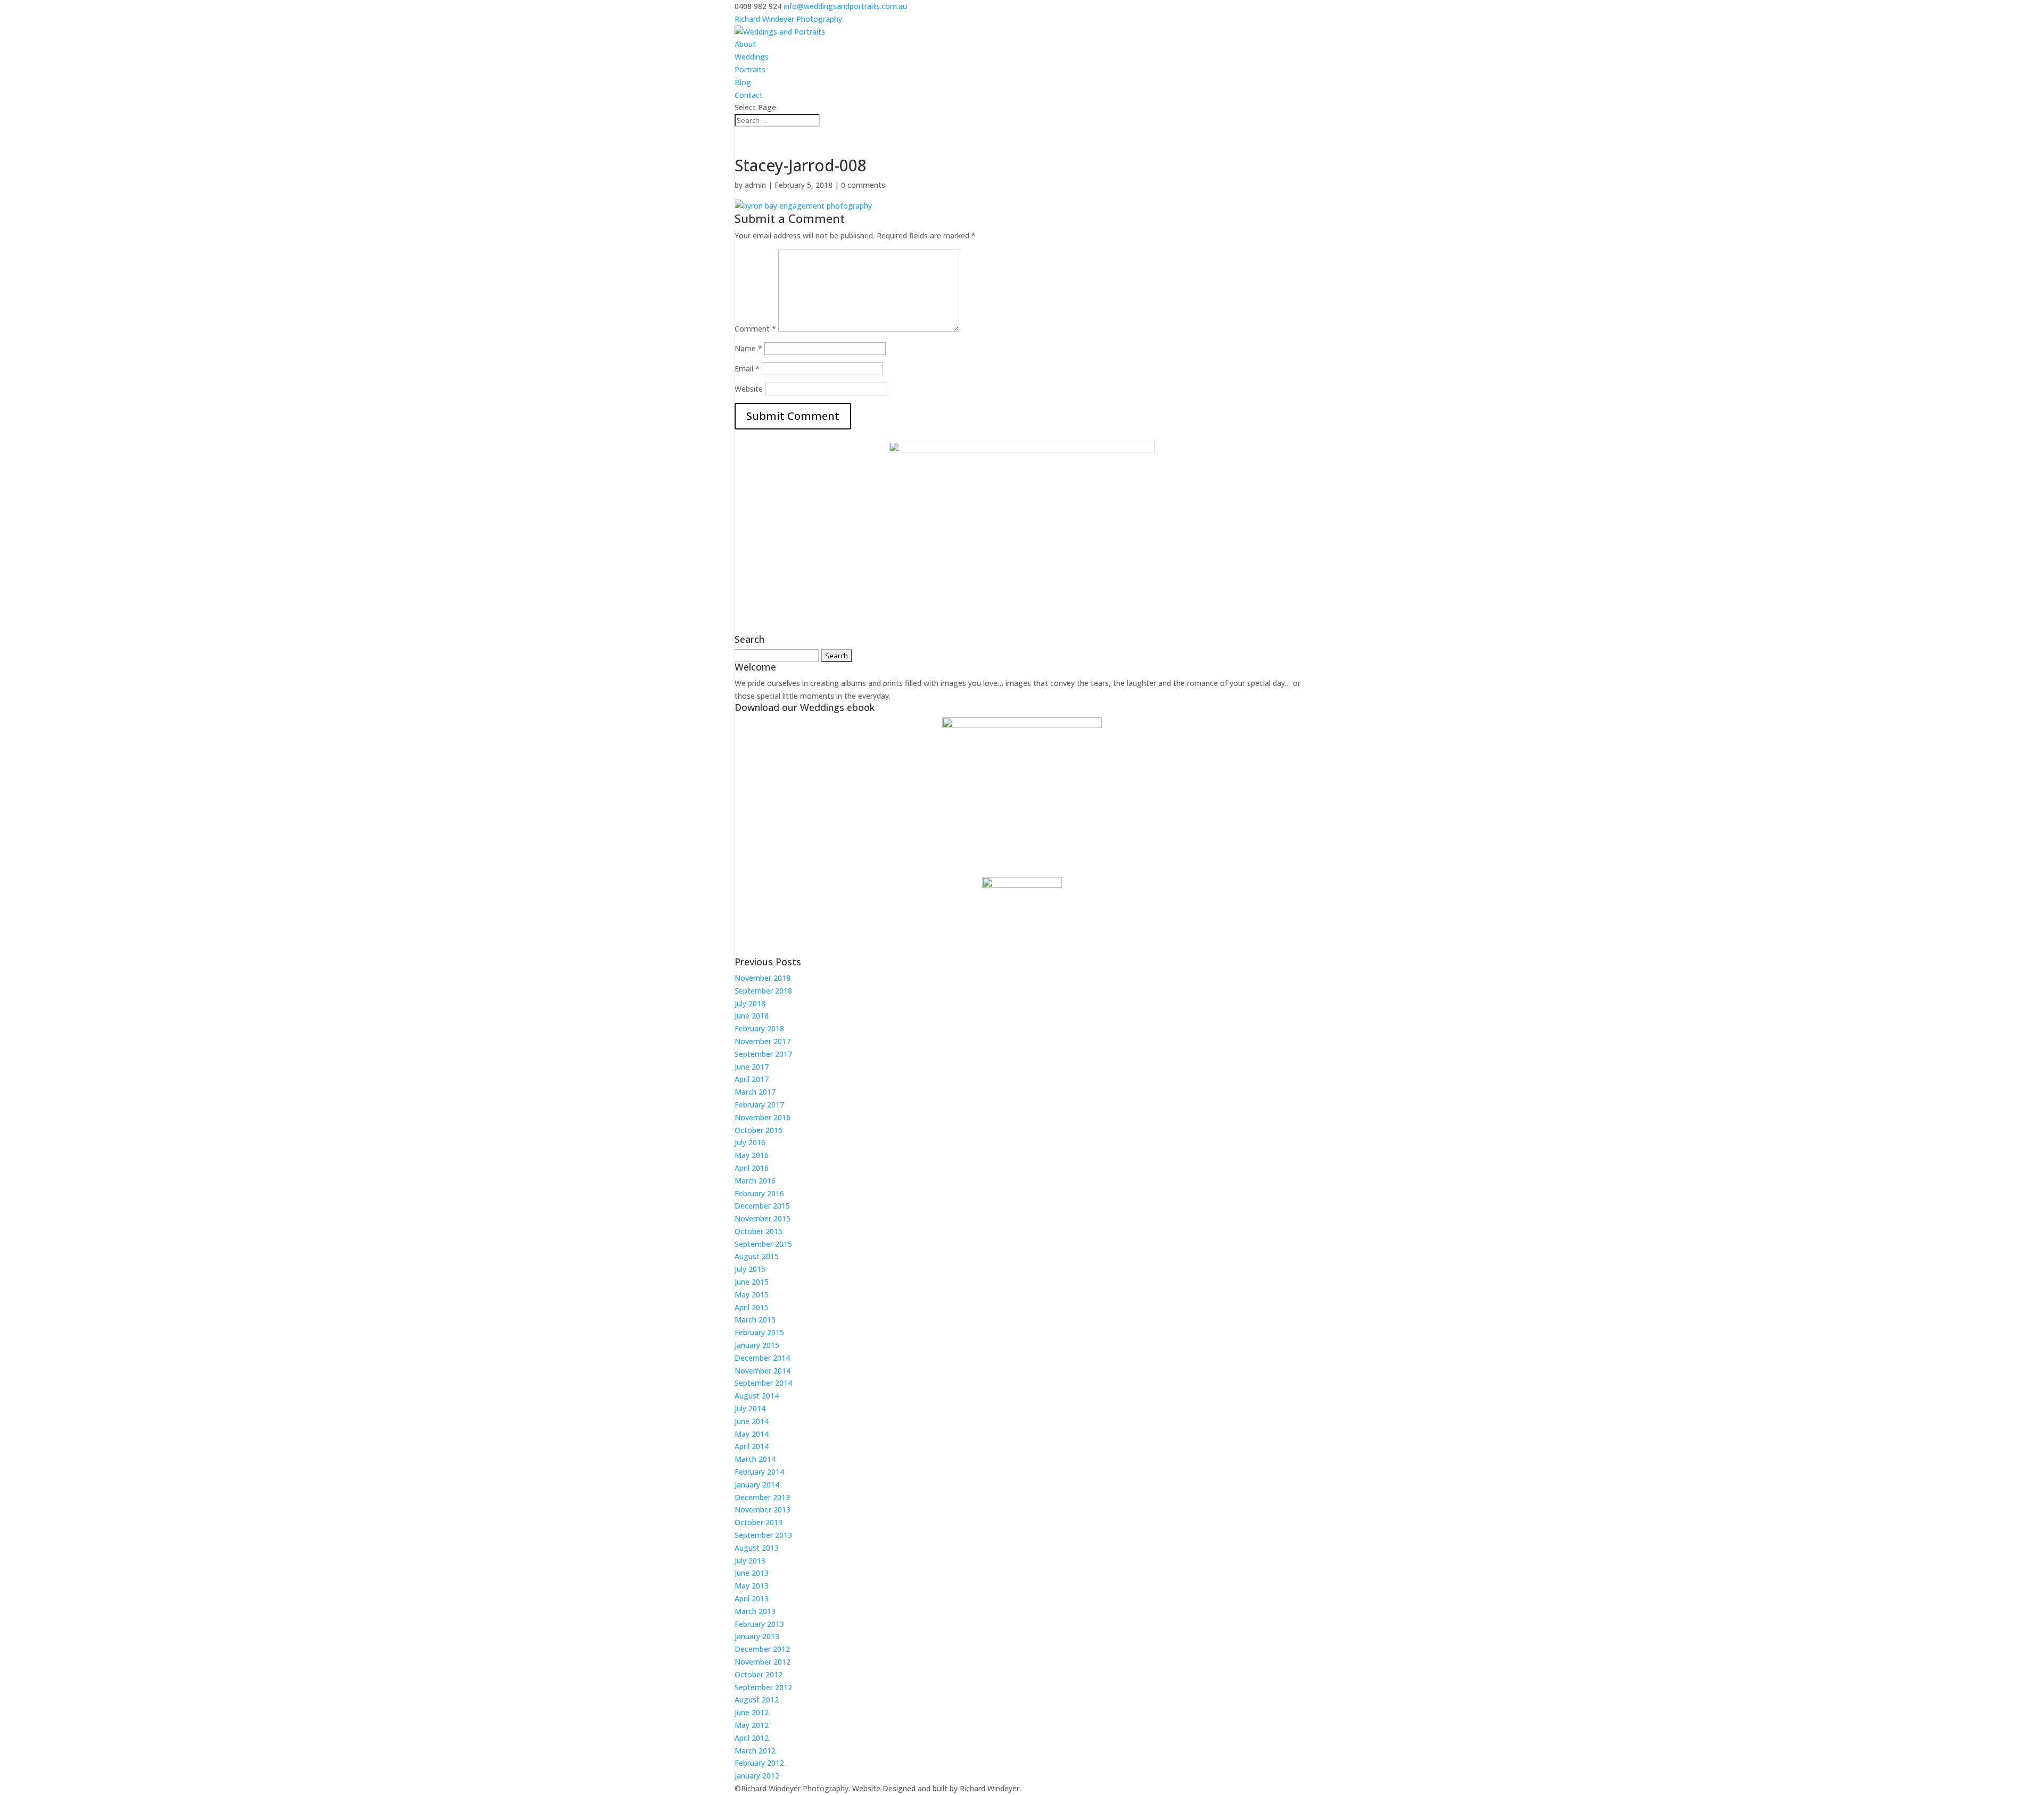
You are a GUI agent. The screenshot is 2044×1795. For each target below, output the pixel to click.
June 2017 (752, 1067)
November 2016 (763, 1117)
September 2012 (763, 1687)
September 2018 (763, 991)
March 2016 (755, 1181)
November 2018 (763, 978)
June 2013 (752, 1573)
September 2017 (763, 1054)
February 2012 (759, 1763)
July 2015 (750, 1269)
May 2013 (752, 1586)
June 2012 (752, 1712)
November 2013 (763, 1509)
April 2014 (752, 1446)
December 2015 (762, 1206)
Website (749, 389)
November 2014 (763, 1371)
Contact (749, 95)
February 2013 (759, 1624)
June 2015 (752, 1282)
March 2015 (755, 1320)
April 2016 (752, 1168)
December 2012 (762, 1649)
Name (748, 348)
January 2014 (757, 1484)
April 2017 (752, 1079)
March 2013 (755, 1611)
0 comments (863, 185)
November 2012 (763, 1662)
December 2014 (762, 1358)
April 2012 (752, 1738)
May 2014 (752, 1434)
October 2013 (759, 1522)
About (745, 44)
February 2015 (759, 1332)
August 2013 (757, 1548)
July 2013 (750, 1561)
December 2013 (762, 1497)
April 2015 (752, 1307)
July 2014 (750, 1408)
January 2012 (757, 1776)
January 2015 (757, 1345)
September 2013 (763, 1535)
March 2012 (755, 1751)
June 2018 (752, 1016)
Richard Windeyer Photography (788, 19)
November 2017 (763, 1041)
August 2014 (757, 1396)
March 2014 (755, 1459)
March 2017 (755, 1092)
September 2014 (763, 1383)
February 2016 (759, 1193)
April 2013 (752, 1598)
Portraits (750, 69)
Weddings (752, 57)
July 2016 (750, 1142)
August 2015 (757, 1256)
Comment (755, 329)
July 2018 (750, 1003)
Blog (743, 82)
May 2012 (752, 1725)
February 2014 (759, 1472)
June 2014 (752, 1421)
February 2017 (759, 1105)
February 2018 (759, 1028)
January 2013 (757, 1636)
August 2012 (757, 1699)
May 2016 (752, 1155)
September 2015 (763, 1244)
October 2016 (759, 1130)
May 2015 (752, 1294)
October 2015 (759, 1231)
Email (747, 369)
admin (755, 185)
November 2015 (763, 1218)
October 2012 (759, 1674)
